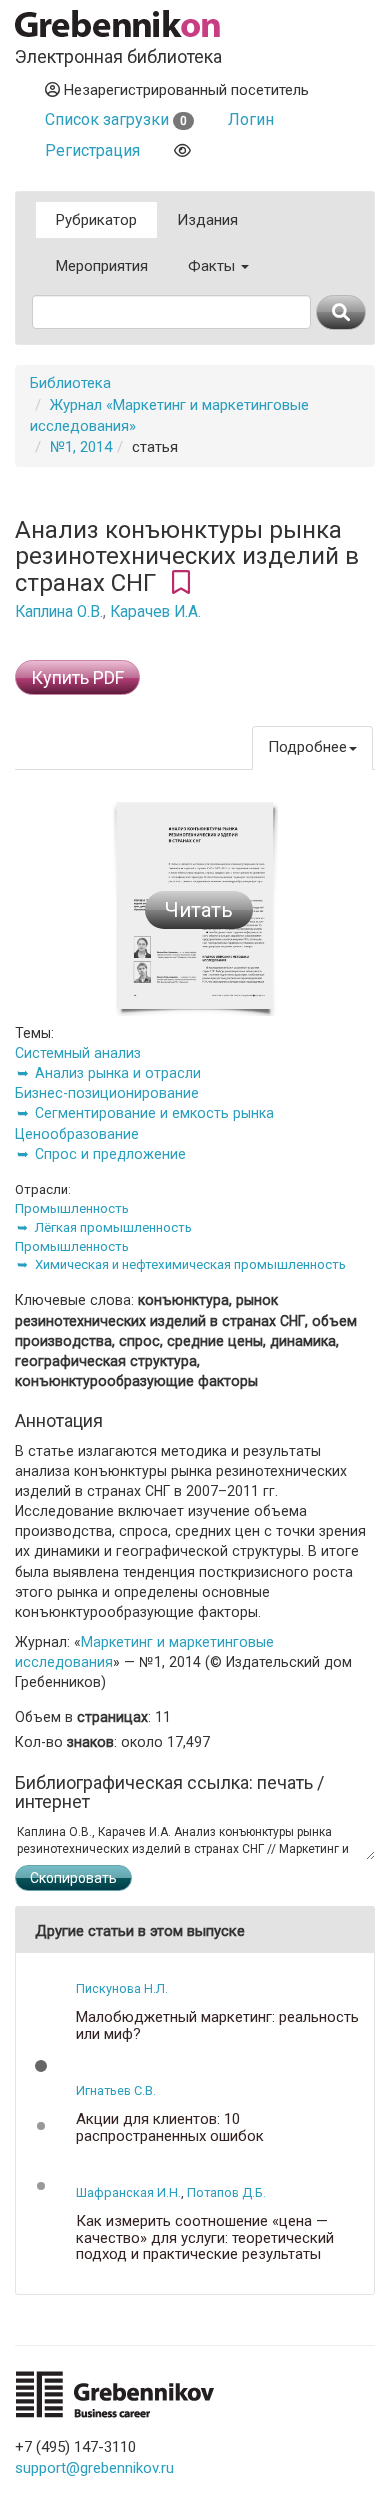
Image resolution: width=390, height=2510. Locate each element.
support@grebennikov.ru (94, 2468)
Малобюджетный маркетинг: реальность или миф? (217, 2025)
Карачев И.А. (155, 612)
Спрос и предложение (110, 1154)
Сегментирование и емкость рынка (154, 1113)
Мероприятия (102, 266)
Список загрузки (116, 119)
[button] (41, 2066)
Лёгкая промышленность (113, 1227)
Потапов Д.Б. (226, 2192)
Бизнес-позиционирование (107, 1093)
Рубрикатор (96, 220)
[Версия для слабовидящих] (182, 150)
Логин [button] (251, 119)
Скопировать (73, 1878)
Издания (207, 220)
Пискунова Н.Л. (122, 1988)
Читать (199, 910)
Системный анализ (78, 1053)
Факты (213, 266)
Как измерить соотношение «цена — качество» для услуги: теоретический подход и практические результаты (205, 2238)
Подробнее (307, 747)
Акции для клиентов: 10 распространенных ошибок (170, 2127)
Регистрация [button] (92, 150)
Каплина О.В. (59, 612)
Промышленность (72, 1208)
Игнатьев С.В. (116, 2090)
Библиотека (70, 383)
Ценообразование (77, 1134)
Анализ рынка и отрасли (118, 1073)
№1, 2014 (81, 447)
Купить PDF (77, 677)
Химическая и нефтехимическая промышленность (190, 1264)
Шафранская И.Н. (128, 2192)
